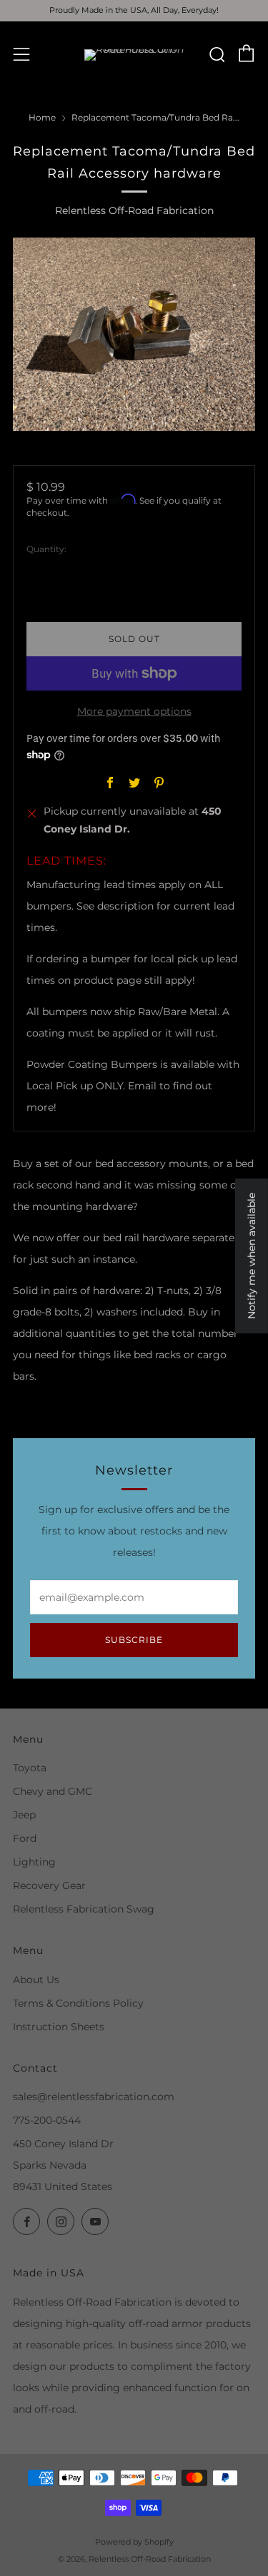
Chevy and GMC (53, 1791)
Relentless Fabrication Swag (84, 1909)
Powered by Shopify (134, 2542)
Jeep (24, 1815)
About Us (36, 1980)
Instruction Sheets (59, 2027)
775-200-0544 (47, 2120)
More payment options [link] (134, 711)
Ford (25, 1838)
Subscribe (134, 1640)
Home (42, 117)
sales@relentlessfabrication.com (94, 2097)
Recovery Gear (49, 1885)
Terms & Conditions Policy (78, 2003)
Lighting (34, 1862)
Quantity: (46, 549)
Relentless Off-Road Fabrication (134, 210)
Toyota (30, 1768)
